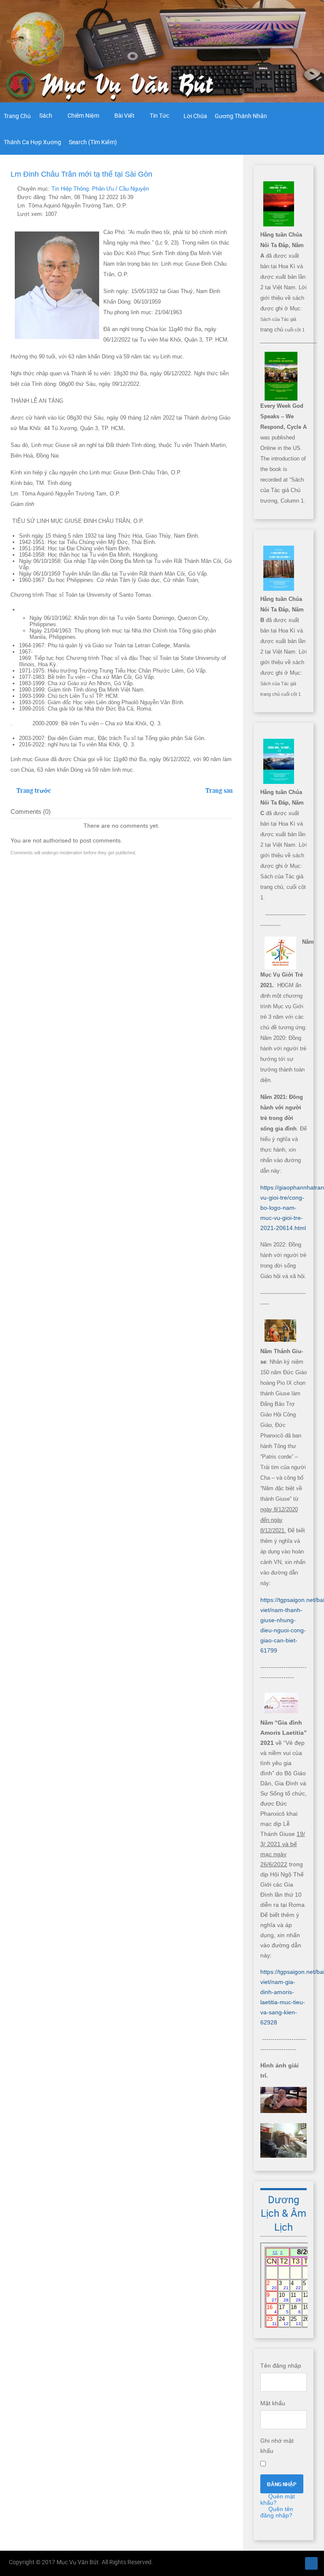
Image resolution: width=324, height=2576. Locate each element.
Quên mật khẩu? (278, 2499)
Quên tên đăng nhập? (277, 2512)
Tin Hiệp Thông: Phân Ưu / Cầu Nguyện (100, 189)
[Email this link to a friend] (230, 189)
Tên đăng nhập (281, 2366)
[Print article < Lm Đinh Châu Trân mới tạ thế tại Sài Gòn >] (220, 189)
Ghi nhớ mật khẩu (277, 2446)
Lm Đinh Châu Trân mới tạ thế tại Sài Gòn (81, 174)
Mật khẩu (273, 2403)
